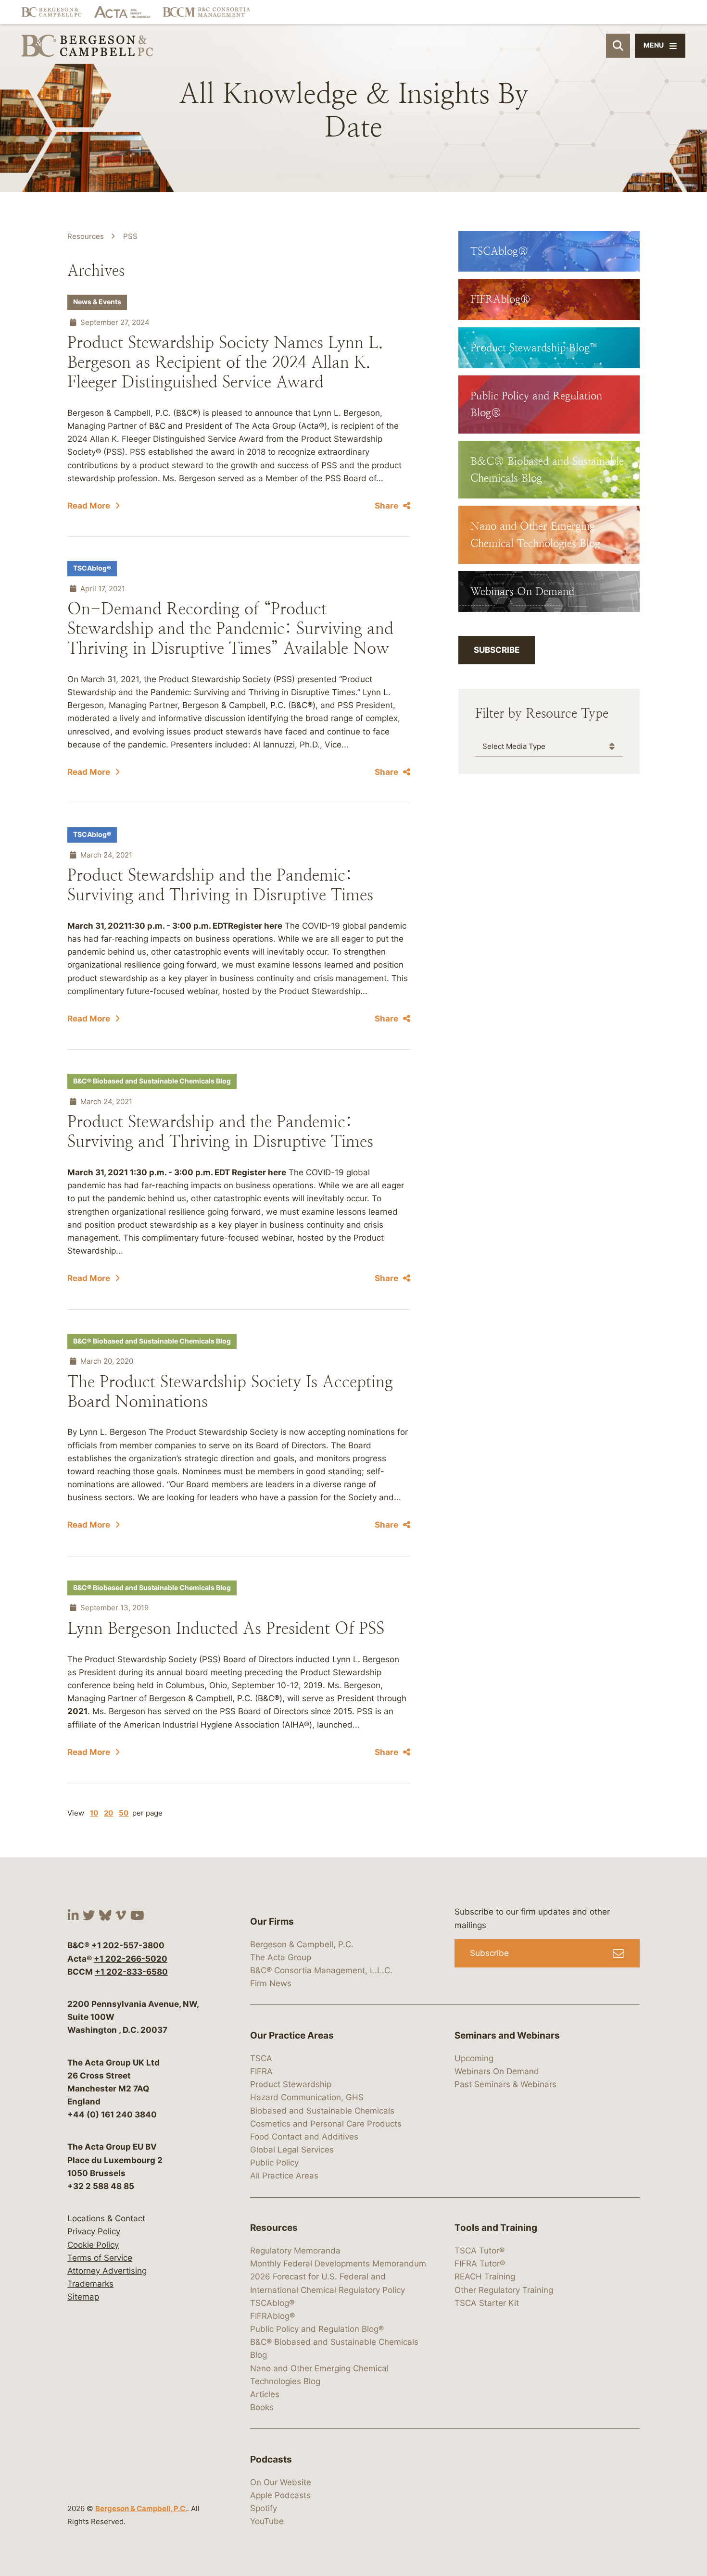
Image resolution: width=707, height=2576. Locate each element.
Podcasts (271, 2459)
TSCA (261, 2058)
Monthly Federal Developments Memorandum (338, 2264)
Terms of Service (100, 2258)
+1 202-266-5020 (131, 1959)
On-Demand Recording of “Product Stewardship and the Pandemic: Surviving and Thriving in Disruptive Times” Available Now (230, 628)
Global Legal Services (292, 2150)
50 (124, 1813)
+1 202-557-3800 (128, 1945)
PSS (130, 236)
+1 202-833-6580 (131, 1972)
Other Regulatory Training (504, 2290)
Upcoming (474, 2058)
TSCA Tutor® (480, 2251)
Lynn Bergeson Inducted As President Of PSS (226, 1628)
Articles (265, 2394)
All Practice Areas (284, 2176)
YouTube (267, 2521)
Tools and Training (496, 2228)
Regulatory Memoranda (295, 2251)
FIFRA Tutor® (480, 2264)
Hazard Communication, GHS (307, 2097)
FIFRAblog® (272, 2316)
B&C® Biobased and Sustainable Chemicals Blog (152, 1081)
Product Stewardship (291, 2084)
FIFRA (261, 2071)
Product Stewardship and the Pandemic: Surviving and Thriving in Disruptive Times (220, 885)
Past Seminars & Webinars (505, 2084)
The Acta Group (281, 1957)
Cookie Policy (93, 2245)
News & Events (97, 302)
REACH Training (485, 2277)
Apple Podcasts (280, 2495)
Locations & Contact (106, 2218)
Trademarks (90, 2284)
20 (108, 1813)
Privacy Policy (94, 2231)
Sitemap (83, 2297)
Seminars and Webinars (507, 2035)
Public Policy (274, 2163)
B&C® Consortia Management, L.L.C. (321, 1970)
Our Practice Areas (292, 2035)
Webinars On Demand (497, 2071)
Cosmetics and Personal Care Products (326, 2124)
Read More (89, 506)
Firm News (271, 1983)
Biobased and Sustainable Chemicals (322, 2111)
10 (94, 1813)
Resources (86, 236)
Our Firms (272, 1922)
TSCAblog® (92, 568)
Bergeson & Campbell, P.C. (141, 2508)
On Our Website (281, 2482)
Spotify (264, 2508)
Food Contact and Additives (304, 2137)
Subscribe (497, 650)
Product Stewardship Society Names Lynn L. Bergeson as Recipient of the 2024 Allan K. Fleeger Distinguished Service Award (225, 362)
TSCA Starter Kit (487, 2303)
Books (262, 2407)
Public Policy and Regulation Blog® (317, 2329)
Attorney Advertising (107, 2271)
